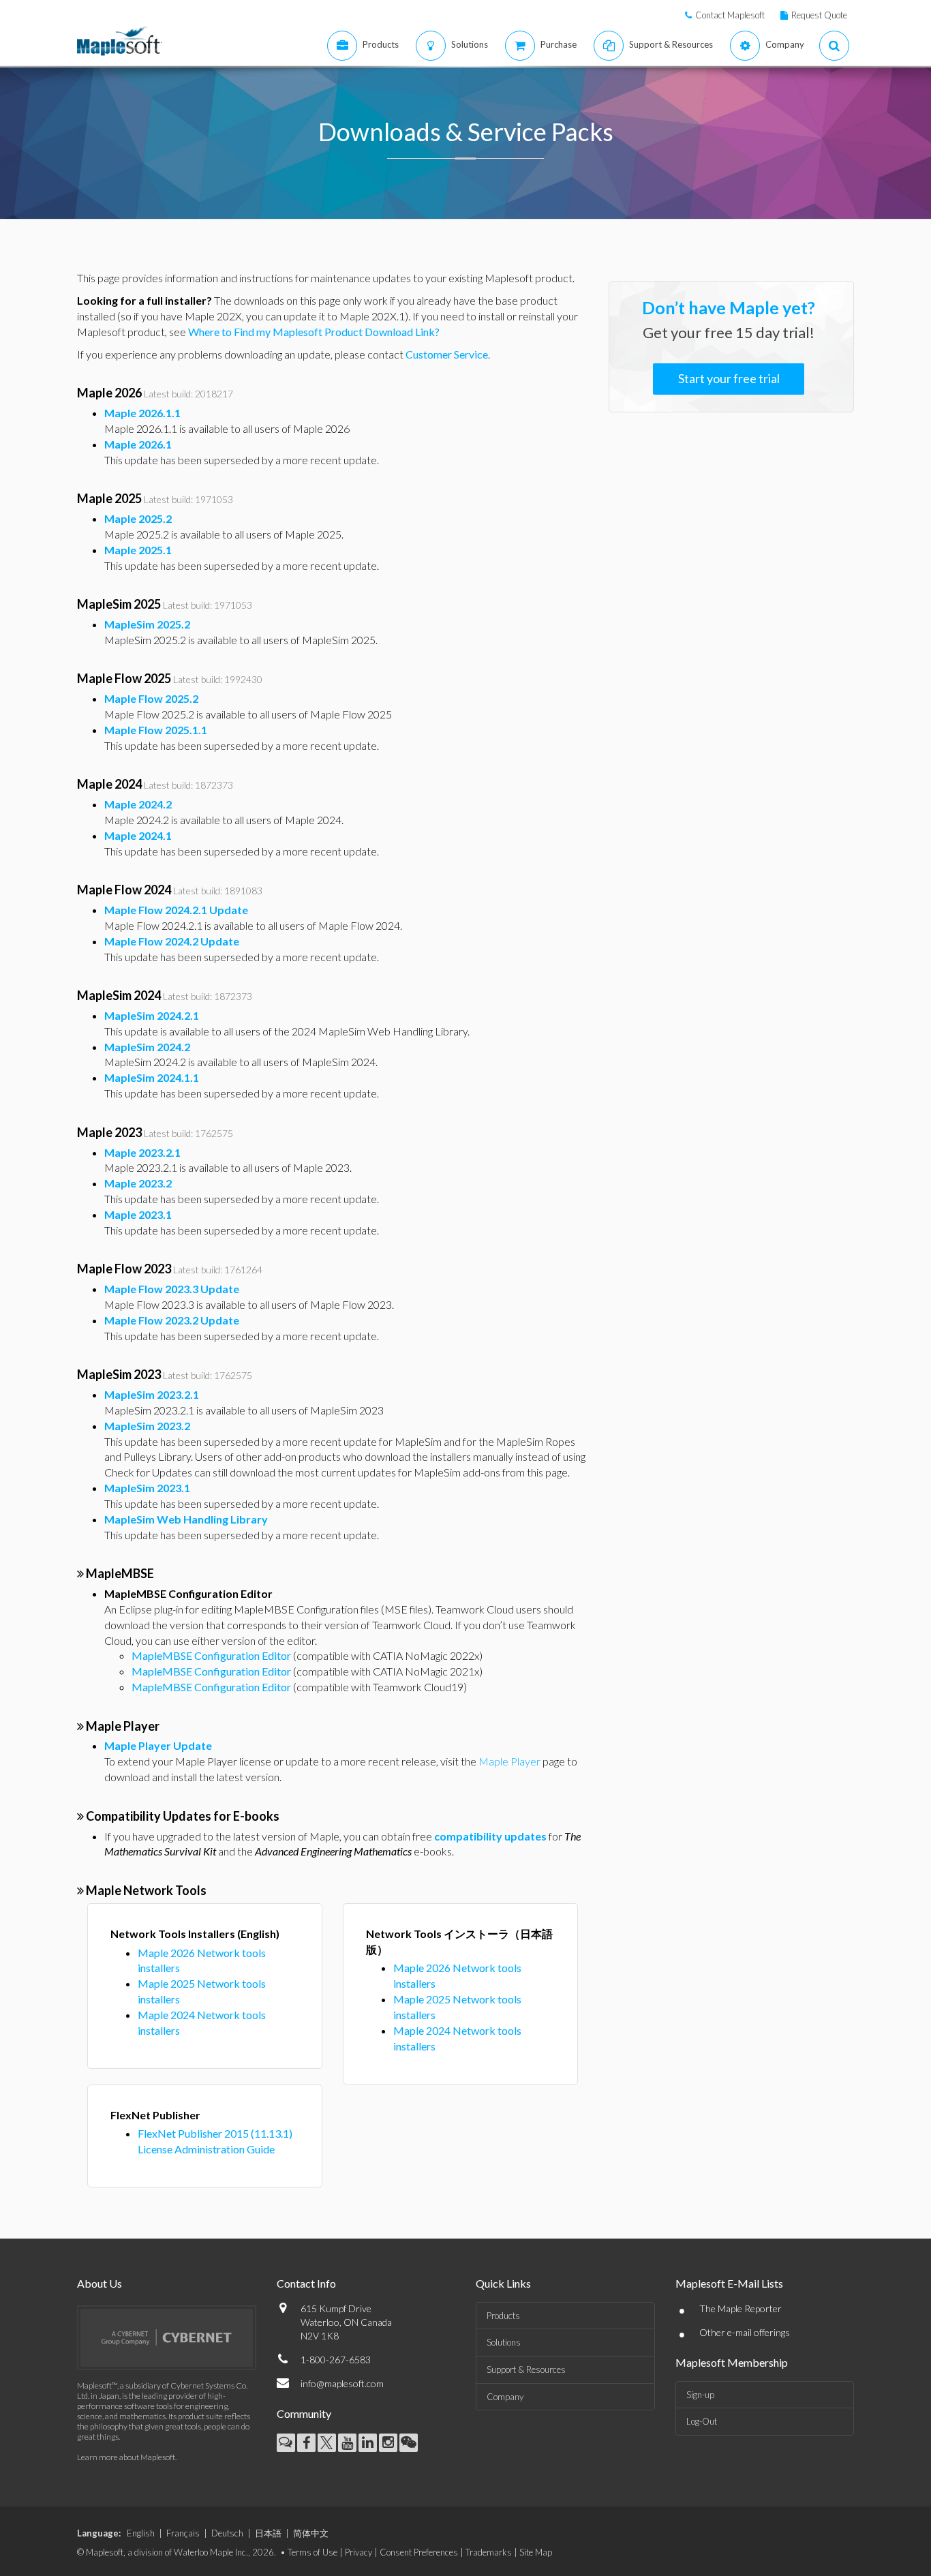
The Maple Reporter (741, 2308)
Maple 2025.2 (138, 518)
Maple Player (509, 1761)
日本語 (268, 2533)
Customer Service (447, 354)
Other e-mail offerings (745, 2332)
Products (503, 2316)
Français (183, 2533)
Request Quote (819, 15)
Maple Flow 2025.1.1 (156, 730)
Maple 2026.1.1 (142, 413)
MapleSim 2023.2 (147, 1426)
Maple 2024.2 (138, 804)
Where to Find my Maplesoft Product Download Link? (314, 332)
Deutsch (227, 2533)
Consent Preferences (419, 2552)
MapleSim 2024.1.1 (152, 1077)
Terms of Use (312, 2552)
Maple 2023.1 (138, 1214)
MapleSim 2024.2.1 (152, 1015)
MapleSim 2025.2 (147, 624)
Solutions (504, 2342)
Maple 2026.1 (138, 444)
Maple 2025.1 (138, 550)
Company (505, 2397)
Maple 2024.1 (138, 835)
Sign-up (700, 2395)
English (141, 2533)
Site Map (536, 2552)
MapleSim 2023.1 (147, 1488)
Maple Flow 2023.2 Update (172, 1320)
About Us (100, 2283)
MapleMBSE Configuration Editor (211, 1655)
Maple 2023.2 (138, 1183)
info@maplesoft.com (342, 2383)
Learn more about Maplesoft (126, 2457)
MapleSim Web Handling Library (186, 1519)
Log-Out (702, 2421)
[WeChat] (409, 2443)
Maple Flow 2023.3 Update (172, 1289)
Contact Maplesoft (730, 15)
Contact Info (306, 2283)
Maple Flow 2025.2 (151, 698)
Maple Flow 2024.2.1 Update (176, 910)
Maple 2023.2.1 (142, 1152)
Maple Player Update (158, 1745)
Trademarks (489, 2552)
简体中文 (311, 2533)
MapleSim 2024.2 (147, 1047)
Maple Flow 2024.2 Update (172, 941)
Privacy (358, 2552)
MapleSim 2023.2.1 (152, 1394)
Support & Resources (526, 2369)
